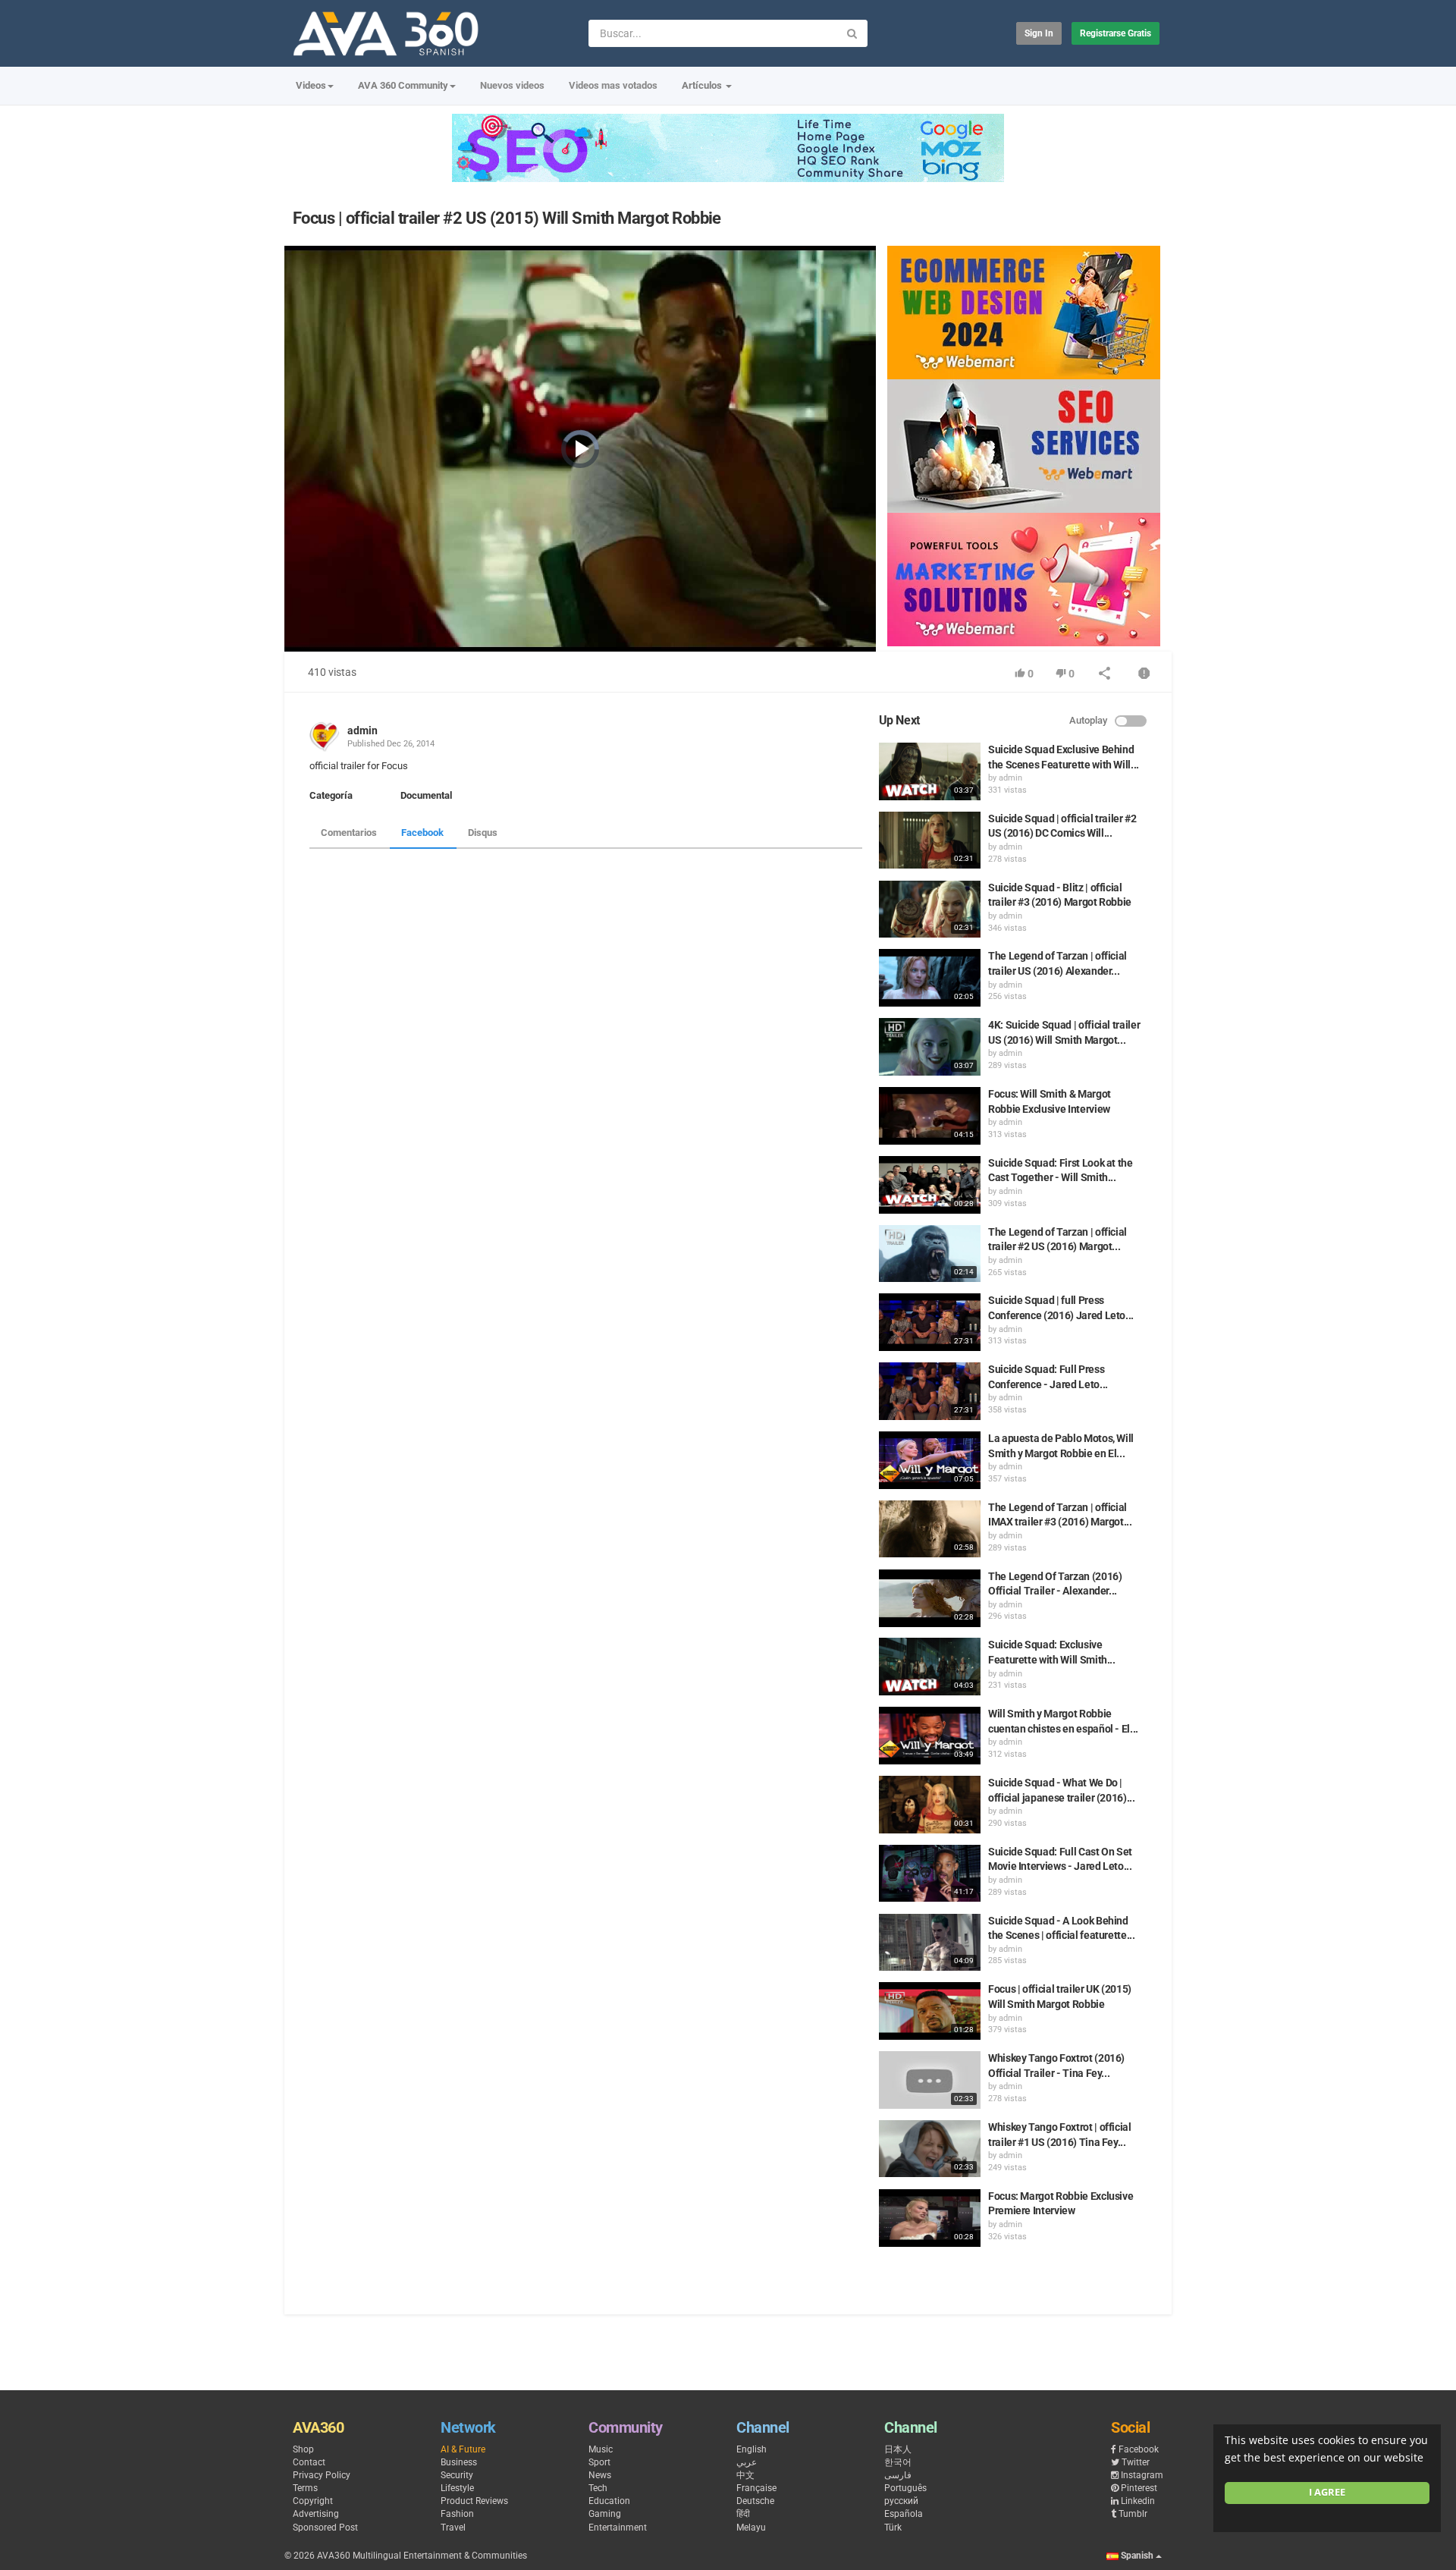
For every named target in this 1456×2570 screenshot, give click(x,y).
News (600, 2475)
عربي (747, 2462)
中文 (745, 2475)
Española (904, 2514)
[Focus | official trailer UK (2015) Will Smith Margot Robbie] (930, 2011)
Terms (305, 2488)
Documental (426, 795)
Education (609, 2501)
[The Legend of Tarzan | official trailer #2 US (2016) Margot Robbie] (930, 1254)
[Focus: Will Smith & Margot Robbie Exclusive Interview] (930, 1116)
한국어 (898, 2462)
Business (459, 2462)
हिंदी (743, 2514)
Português (905, 2488)
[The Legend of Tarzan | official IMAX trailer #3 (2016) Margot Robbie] (930, 1529)
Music (601, 2449)
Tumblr (1133, 2514)
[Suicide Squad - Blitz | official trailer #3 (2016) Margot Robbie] (930, 910)
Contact (309, 2462)
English (752, 2449)
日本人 (898, 2449)
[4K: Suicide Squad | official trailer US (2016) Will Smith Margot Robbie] (930, 1047)
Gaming (605, 2514)
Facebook (422, 833)
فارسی (898, 2475)
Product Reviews (474, 2501)
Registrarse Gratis (1116, 33)
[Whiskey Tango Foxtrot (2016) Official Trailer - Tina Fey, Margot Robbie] (930, 2080)
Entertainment (618, 2528)
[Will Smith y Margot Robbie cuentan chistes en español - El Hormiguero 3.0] (930, 1736)
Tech (598, 2488)
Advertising (316, 2514)
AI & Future (463, 2449)
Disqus (483, 833)
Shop (303, 2449)
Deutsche (755, 2501)
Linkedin (1138, 2501)
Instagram (1142, 2475)
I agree (1327, 2492)
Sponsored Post (325, 2528)
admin (362, 730)
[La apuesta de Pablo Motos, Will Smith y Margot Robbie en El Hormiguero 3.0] (930, 1460)
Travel (453, 2528)
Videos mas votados (613, 85)
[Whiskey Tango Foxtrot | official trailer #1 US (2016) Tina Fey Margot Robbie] (930, 2149)
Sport (599, 2462)
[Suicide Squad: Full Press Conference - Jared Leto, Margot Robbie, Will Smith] (930, 1391)
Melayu (751, 2528)
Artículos (703, 85)
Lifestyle (457, 2488)
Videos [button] (311, 85)
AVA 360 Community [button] (403, 85)
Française (756, 2488)
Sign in (1039, 33)
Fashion (457, 2514)
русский (901, 2501)
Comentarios (349, 833)
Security (457, 2475)
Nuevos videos (512, 85)
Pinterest (1139, 2488)
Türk (893, 2528)
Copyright (313, 2501)
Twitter (1136, 2462)
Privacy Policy (322, 2475)
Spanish (1137, 2556)
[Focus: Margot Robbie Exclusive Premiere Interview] (930, 2218)
